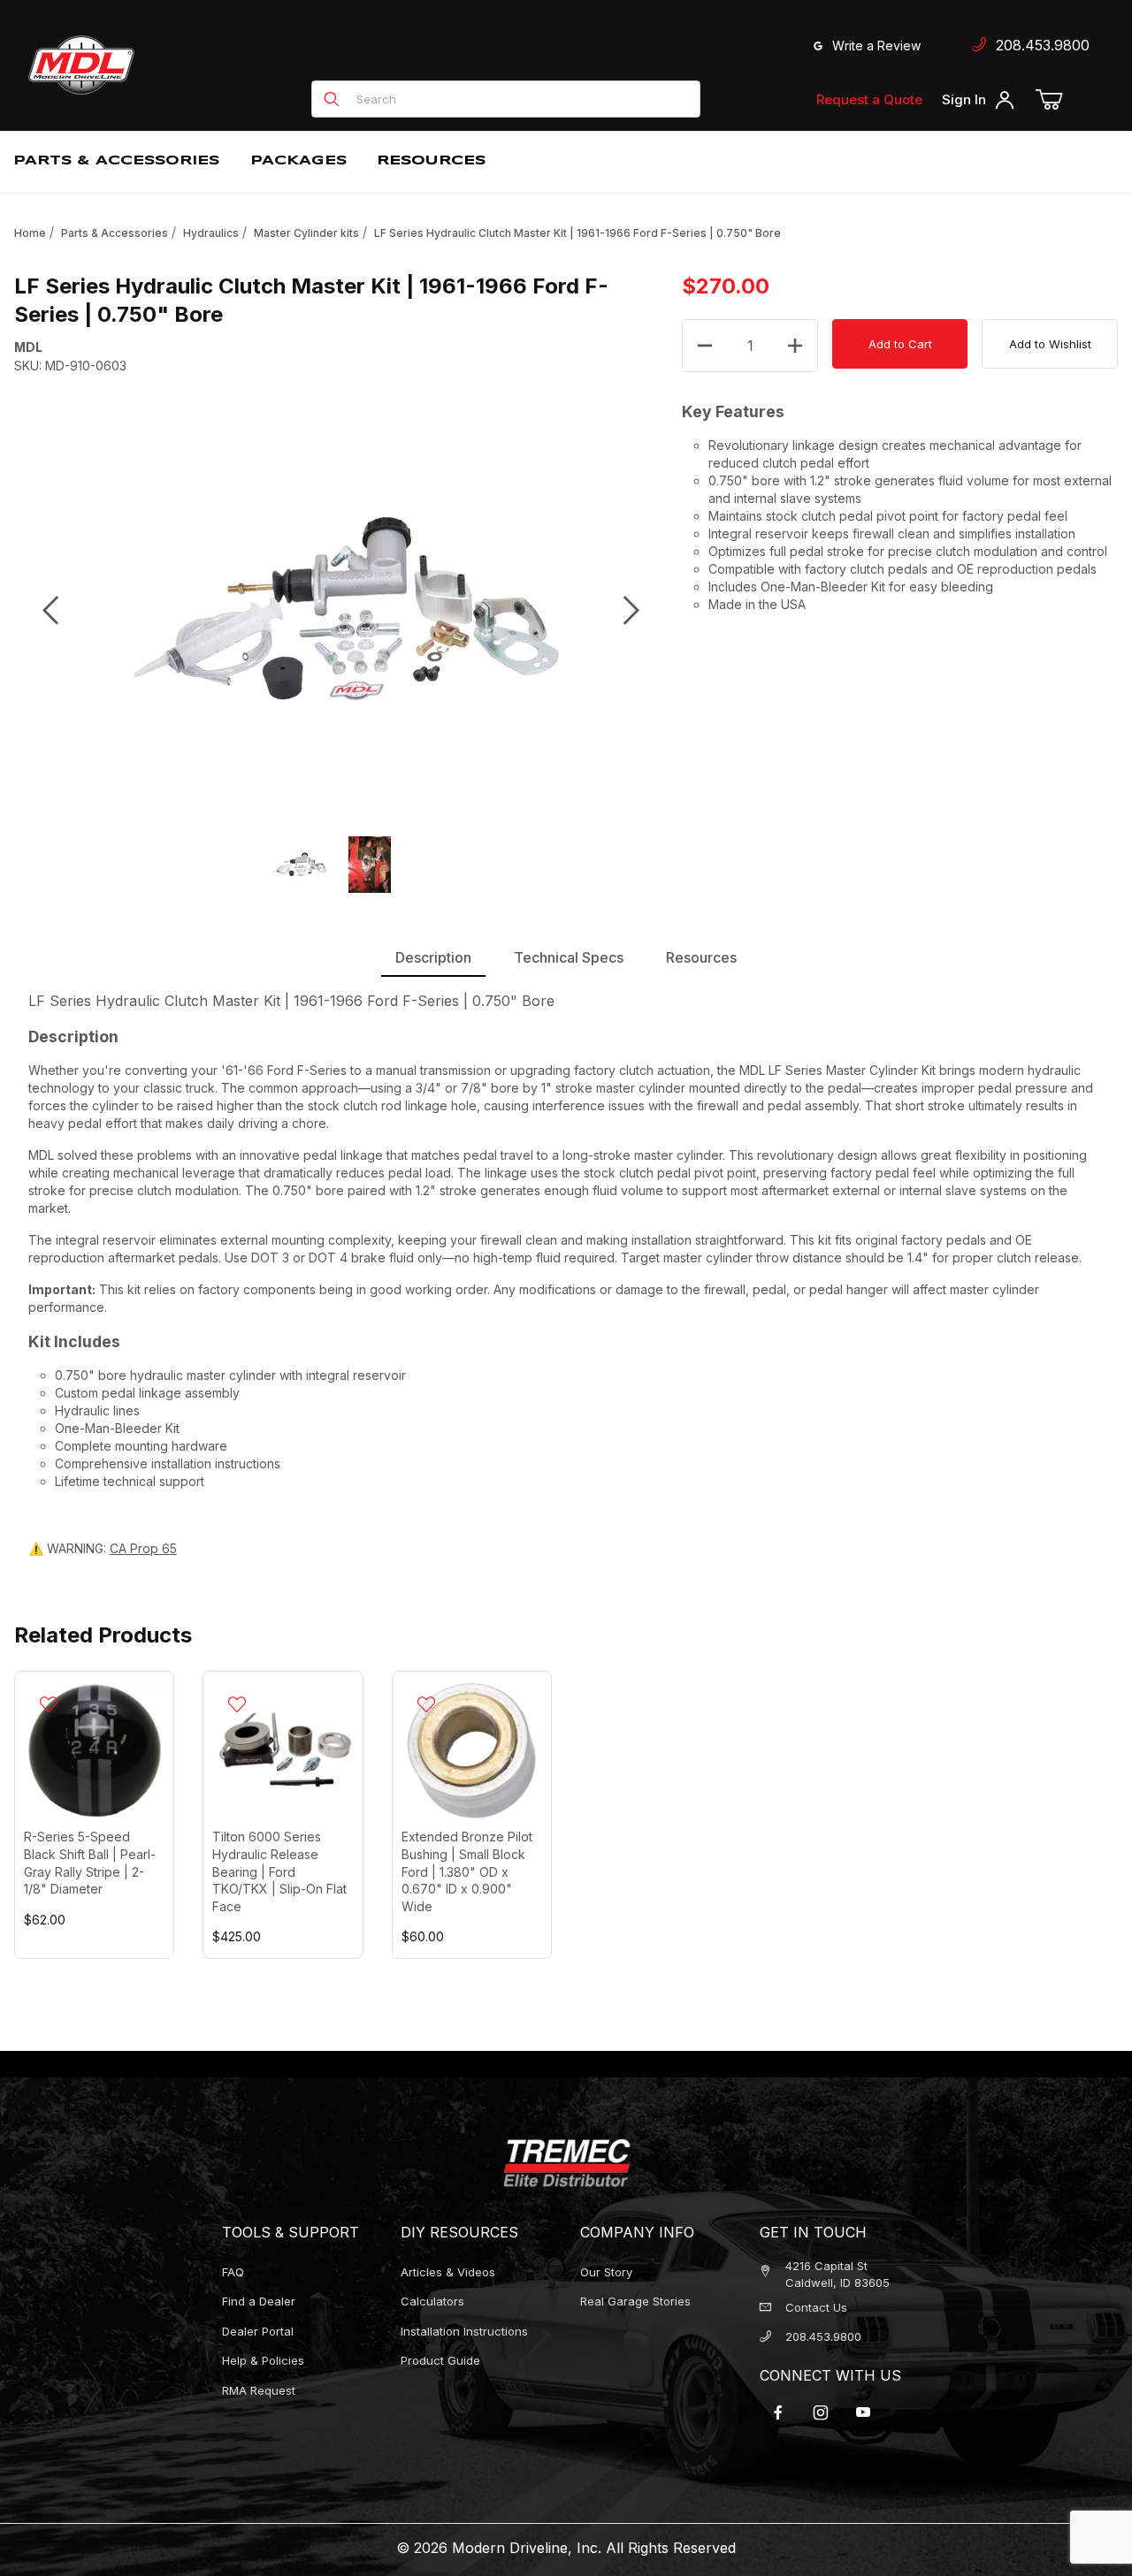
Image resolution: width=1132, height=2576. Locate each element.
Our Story (606, 2272)
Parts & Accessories (115, 233)
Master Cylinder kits (306, 233)
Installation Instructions (464, 2331)
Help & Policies (263, 2360)
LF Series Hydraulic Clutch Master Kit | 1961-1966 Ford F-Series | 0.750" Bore (577, 233)
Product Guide (440, 2360)
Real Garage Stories (635, 2301)
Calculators (432, 2301)
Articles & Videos (448, 2272)
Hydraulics (211, 233)
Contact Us (816, 2307)
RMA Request (259, 2390)
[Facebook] (778, 2412)
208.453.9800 (1038, 45)
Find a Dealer (730, 59)
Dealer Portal (258, 2331)
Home (30, 233)
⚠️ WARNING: (103, 1548)
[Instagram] (821, 2412)
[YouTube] (863, 2412)
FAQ (233, 2272)
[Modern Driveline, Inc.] (161, 65)
